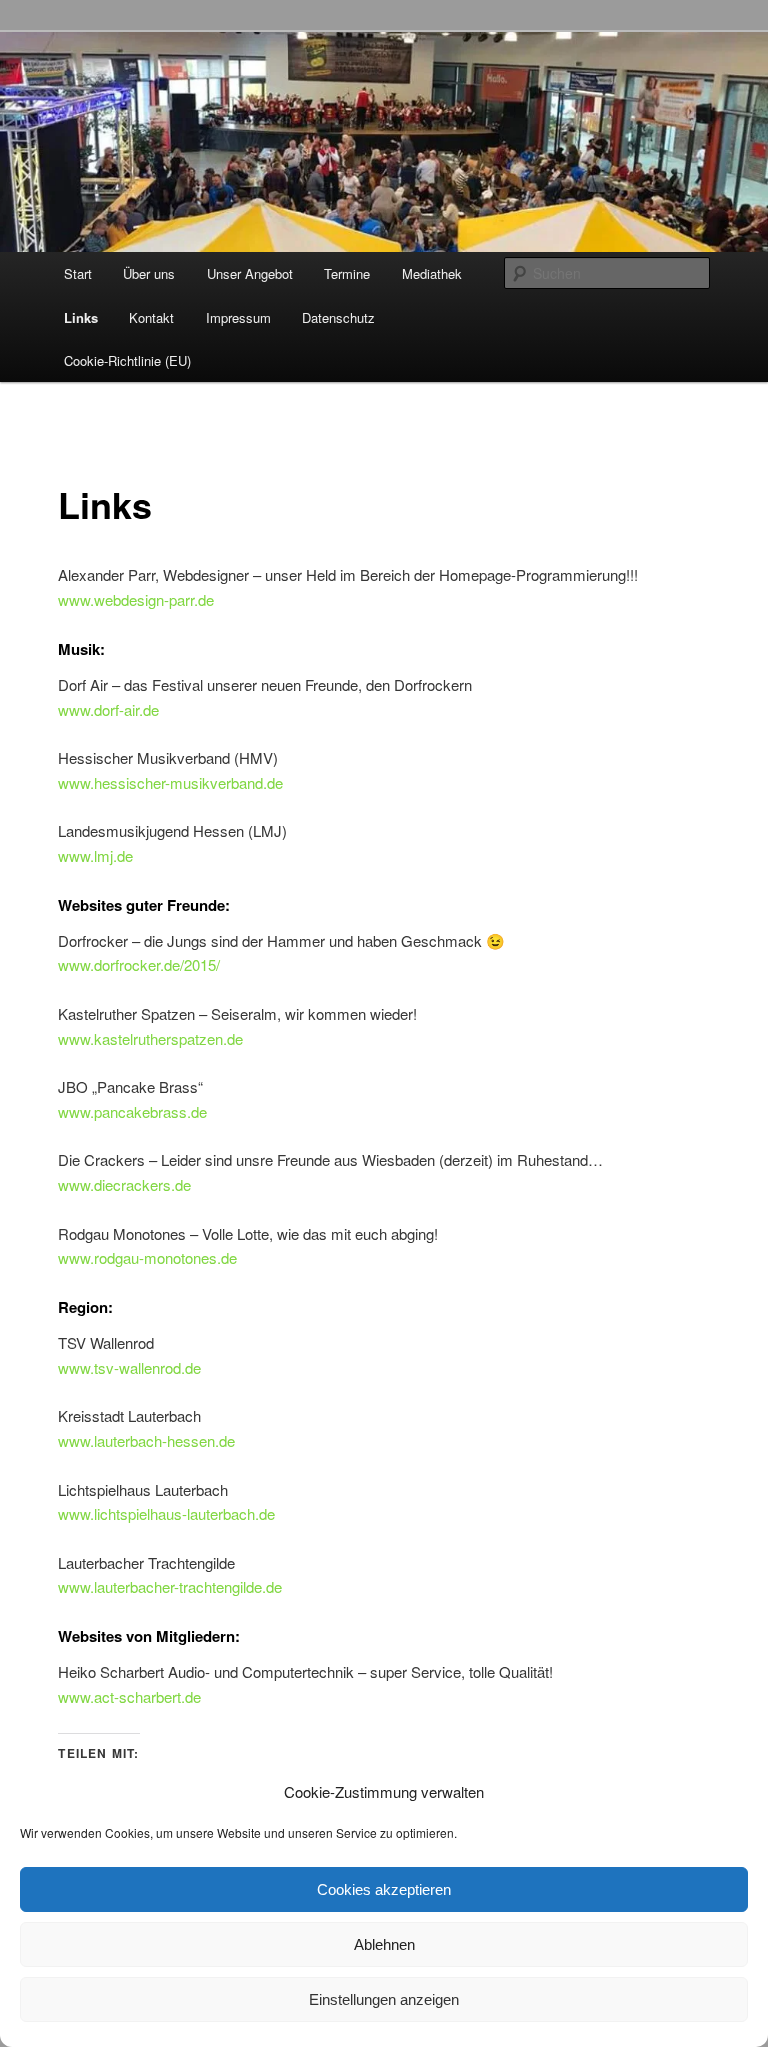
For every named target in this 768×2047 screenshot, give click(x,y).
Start (78, 273)
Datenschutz (338, 317)
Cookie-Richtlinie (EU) (127, 360)
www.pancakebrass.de (132, 1111)
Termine (347, 273)
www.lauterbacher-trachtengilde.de (170, 1586)
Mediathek (432, 273)
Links (81, 317)
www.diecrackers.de (124, 1184)
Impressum (238, 317)
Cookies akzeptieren (384, 1889)
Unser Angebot (250, 273)
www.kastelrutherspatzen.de (150, 1038)
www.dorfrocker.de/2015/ (139, 964)
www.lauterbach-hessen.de (146, 1440)
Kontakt (151, 317)
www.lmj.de (95, 855)
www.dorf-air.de (108, 709)
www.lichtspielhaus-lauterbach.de (166, 1513)
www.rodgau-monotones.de (147, 1257)
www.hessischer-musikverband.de (170, 782)
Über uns (149, 273)
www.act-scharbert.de (129, 1696)
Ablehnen (384, 1944)
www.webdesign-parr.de (136, 599)
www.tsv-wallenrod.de (129, 1367)
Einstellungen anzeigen (384, 1999)
